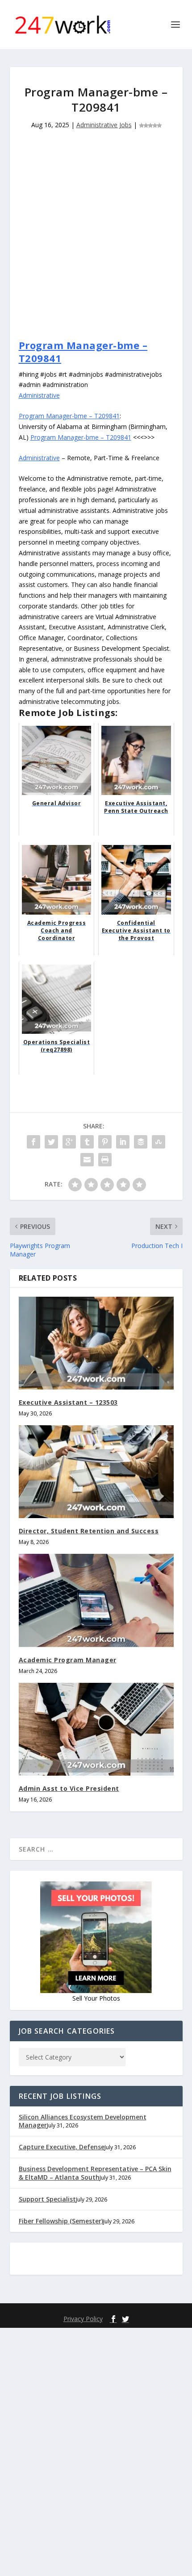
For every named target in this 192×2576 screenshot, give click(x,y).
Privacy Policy (83, 2319)
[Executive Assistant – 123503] (96, 1343)
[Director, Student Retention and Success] (96, 1472)
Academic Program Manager (68, 1660)
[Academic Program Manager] (96, 1600)
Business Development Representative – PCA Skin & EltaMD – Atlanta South (95, 2173)
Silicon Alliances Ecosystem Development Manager (83, 2121)
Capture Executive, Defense (62, 2147)
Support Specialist (47, 2199)
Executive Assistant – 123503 (68, 1402)
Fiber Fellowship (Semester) (61, 2221)
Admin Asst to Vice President (69, 1788)
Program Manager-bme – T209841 (83, 352)
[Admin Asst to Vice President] (96, 1729)
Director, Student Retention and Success (89, 1531)
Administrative (39, 395)
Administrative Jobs (104, 125)
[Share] (33, 1142)
